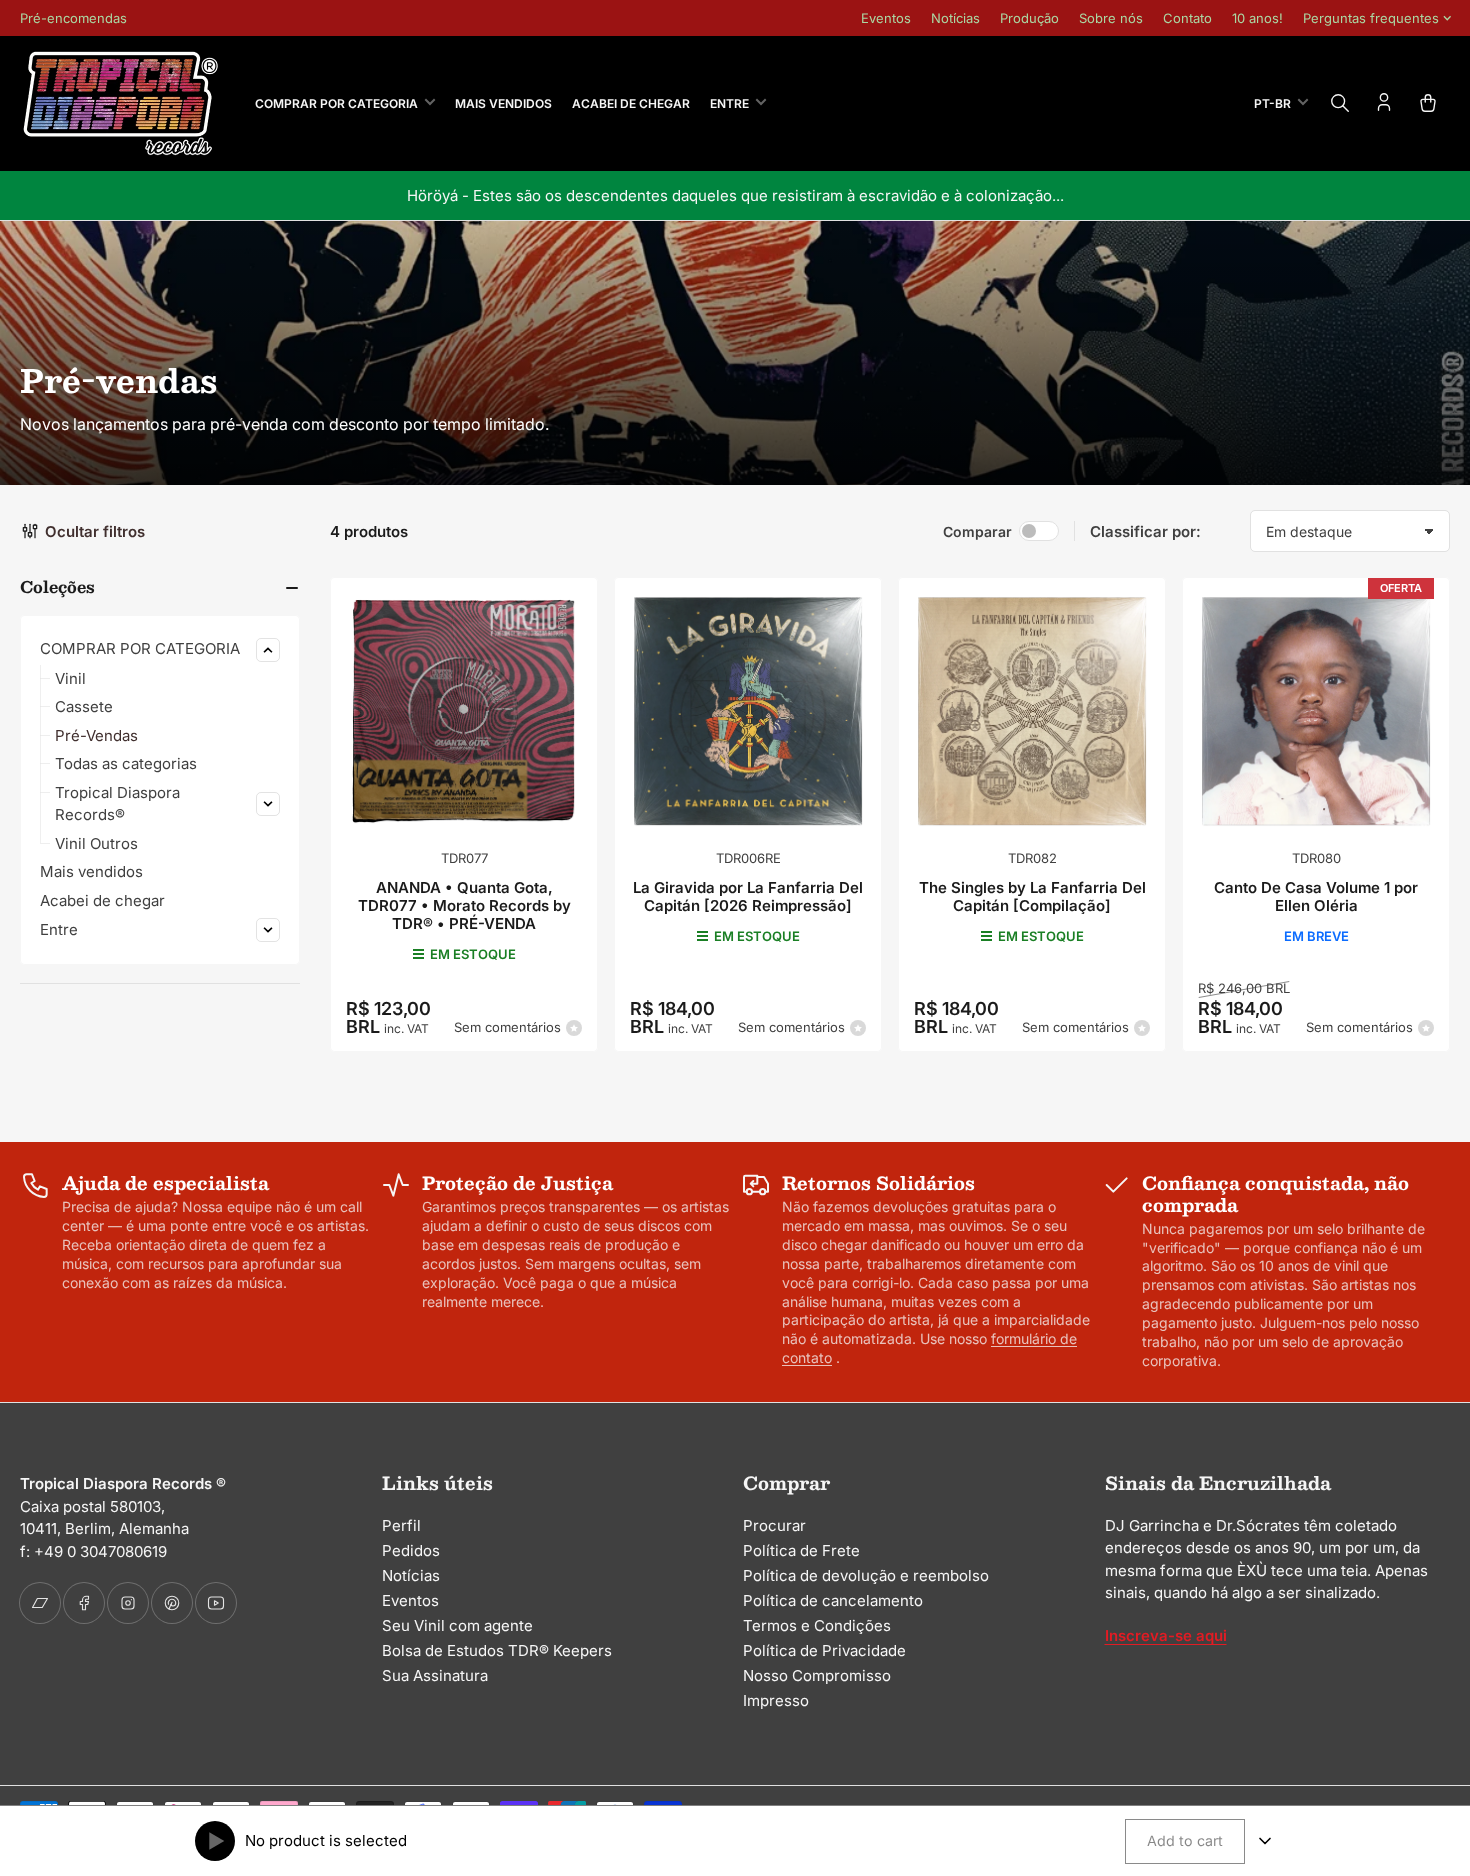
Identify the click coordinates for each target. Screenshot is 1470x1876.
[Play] (215, 1841)
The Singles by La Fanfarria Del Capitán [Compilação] (1032, 896)
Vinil (70, 678)
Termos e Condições (817, 1625)
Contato (1187, 18)
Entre (729, 103)
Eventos (886, 18)
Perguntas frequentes (1371, 18)
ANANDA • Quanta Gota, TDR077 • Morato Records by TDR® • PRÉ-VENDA (464, 905)
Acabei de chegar (631, 103)
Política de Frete (801, 1550)
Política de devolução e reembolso (866, 1575)
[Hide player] (1265, 1841)
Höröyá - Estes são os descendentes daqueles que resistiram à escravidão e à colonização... (735, 195)
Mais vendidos (503, 103)
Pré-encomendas (73, 18)
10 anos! (1257, 18)
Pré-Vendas (96, 735)
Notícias (955, 18)
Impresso (776, 1700)
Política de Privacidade (824, 1650)
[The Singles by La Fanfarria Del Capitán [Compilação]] (1032, 711)
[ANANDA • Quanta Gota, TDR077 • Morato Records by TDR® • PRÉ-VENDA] (464, 711)
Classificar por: (1145, 531)
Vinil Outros (96, 843)
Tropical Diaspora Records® (117, 804)
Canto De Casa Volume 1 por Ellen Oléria (1316, 896)
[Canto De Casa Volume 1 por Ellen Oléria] (1316, 711)
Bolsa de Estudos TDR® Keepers (497, 1650)
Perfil (401, 1525)
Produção (1029, 18)
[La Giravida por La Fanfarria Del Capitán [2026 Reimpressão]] (748, 711)
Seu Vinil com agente (457, 1625)
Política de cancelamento (833, 1600)
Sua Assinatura (435, 1675)
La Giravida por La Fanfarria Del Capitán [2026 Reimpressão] (748, 896)
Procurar (774, 1525)
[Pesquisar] (1340, 103)
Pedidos (411, 1550)
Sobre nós (1111, 18)
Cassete (84, 706)
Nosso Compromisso (817, 1675)
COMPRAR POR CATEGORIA (336, 103)
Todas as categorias (126, 763)
